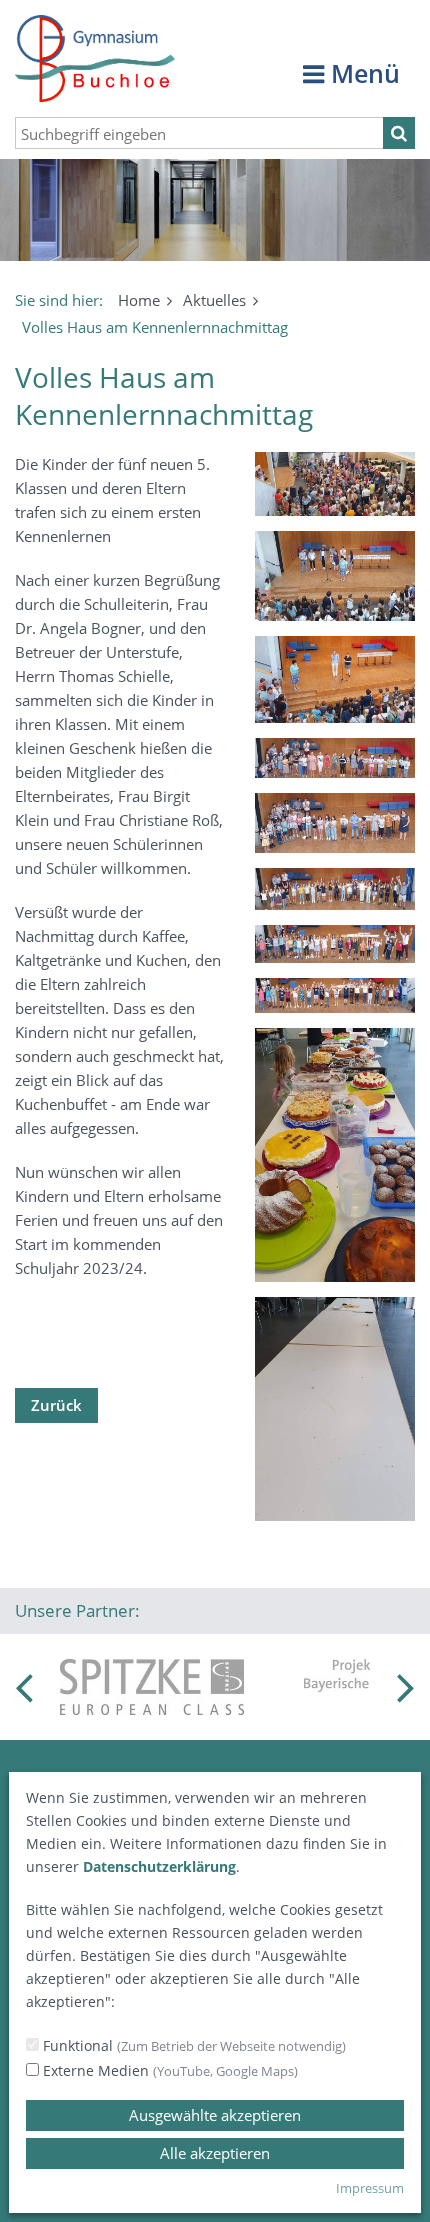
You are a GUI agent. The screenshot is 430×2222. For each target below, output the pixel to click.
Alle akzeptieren (215, 2153)
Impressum (370, 2188)
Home (139, 300)
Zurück (56, 1405)
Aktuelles (214, 300)
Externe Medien (168, 2070)
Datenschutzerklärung (159, 1866)
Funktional (192, 2045)
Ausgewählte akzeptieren (215, 2115)
